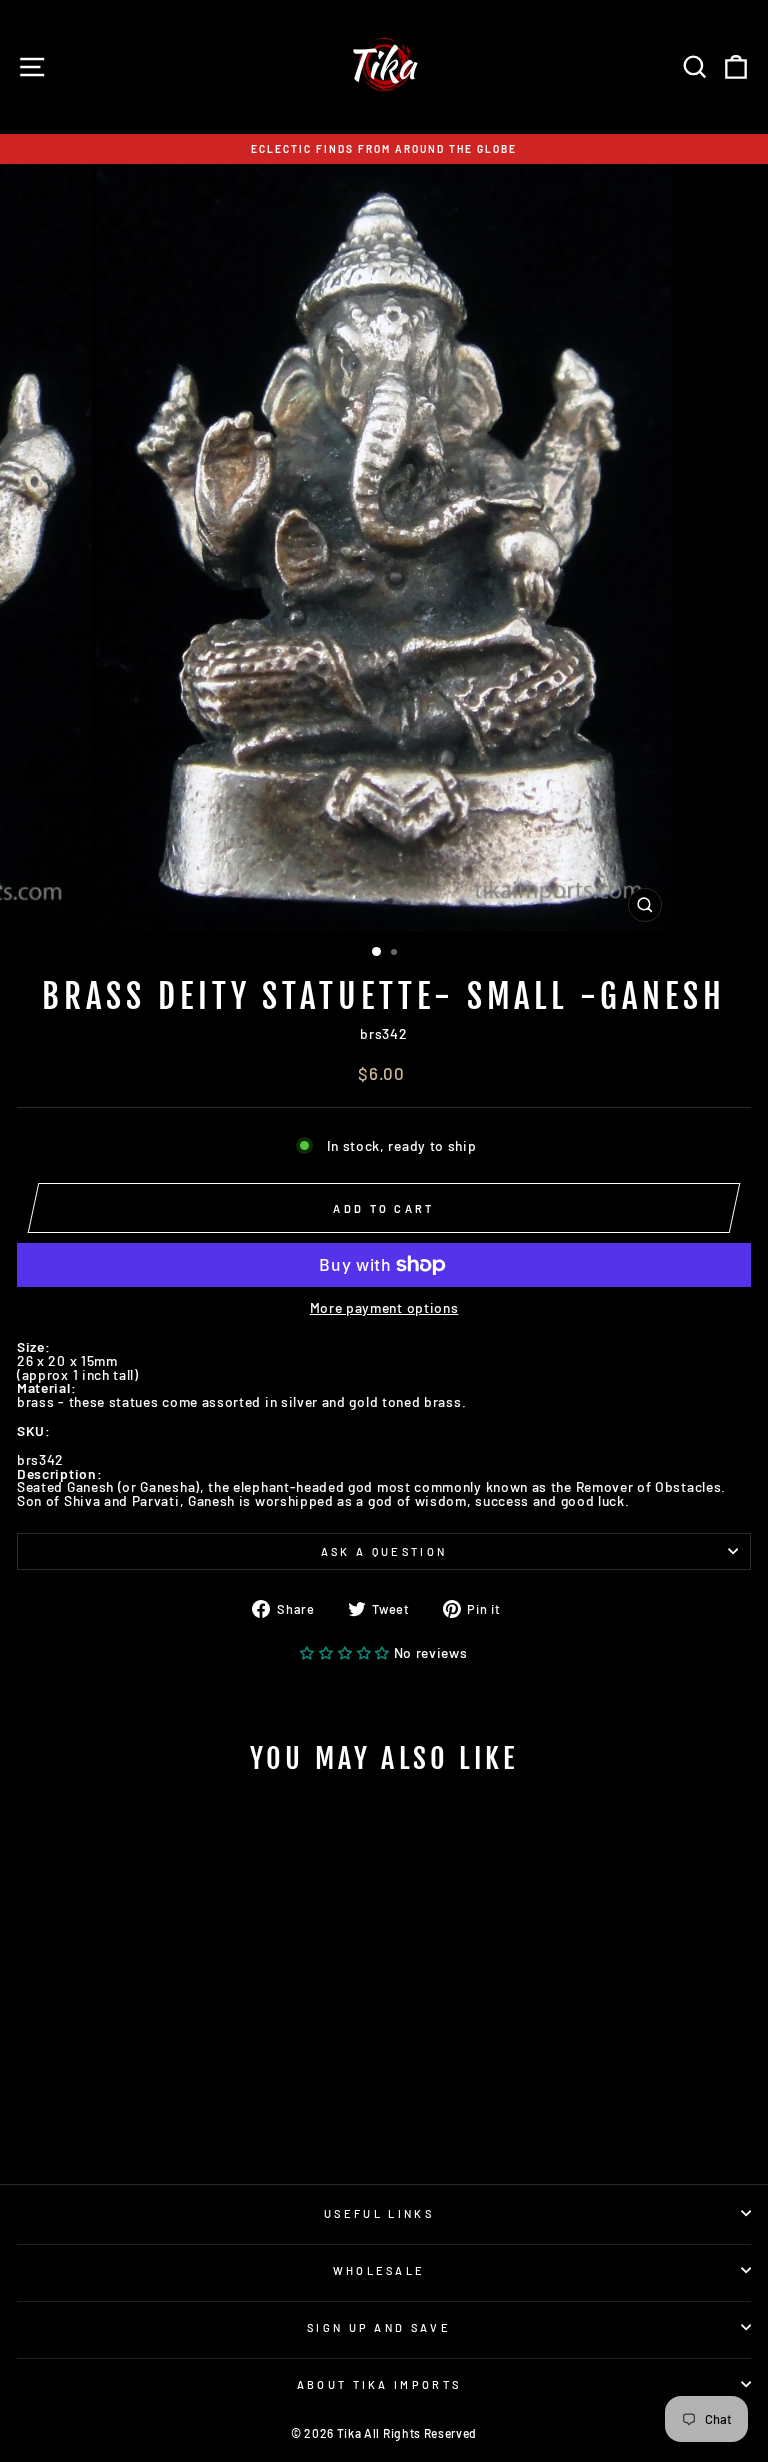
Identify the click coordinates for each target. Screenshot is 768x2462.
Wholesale (379, 2270)
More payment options (384, 1308)
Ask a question (384, 1551)
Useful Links (379, 2213)
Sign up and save (379, 2327)
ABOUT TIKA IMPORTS (379, 2384)
